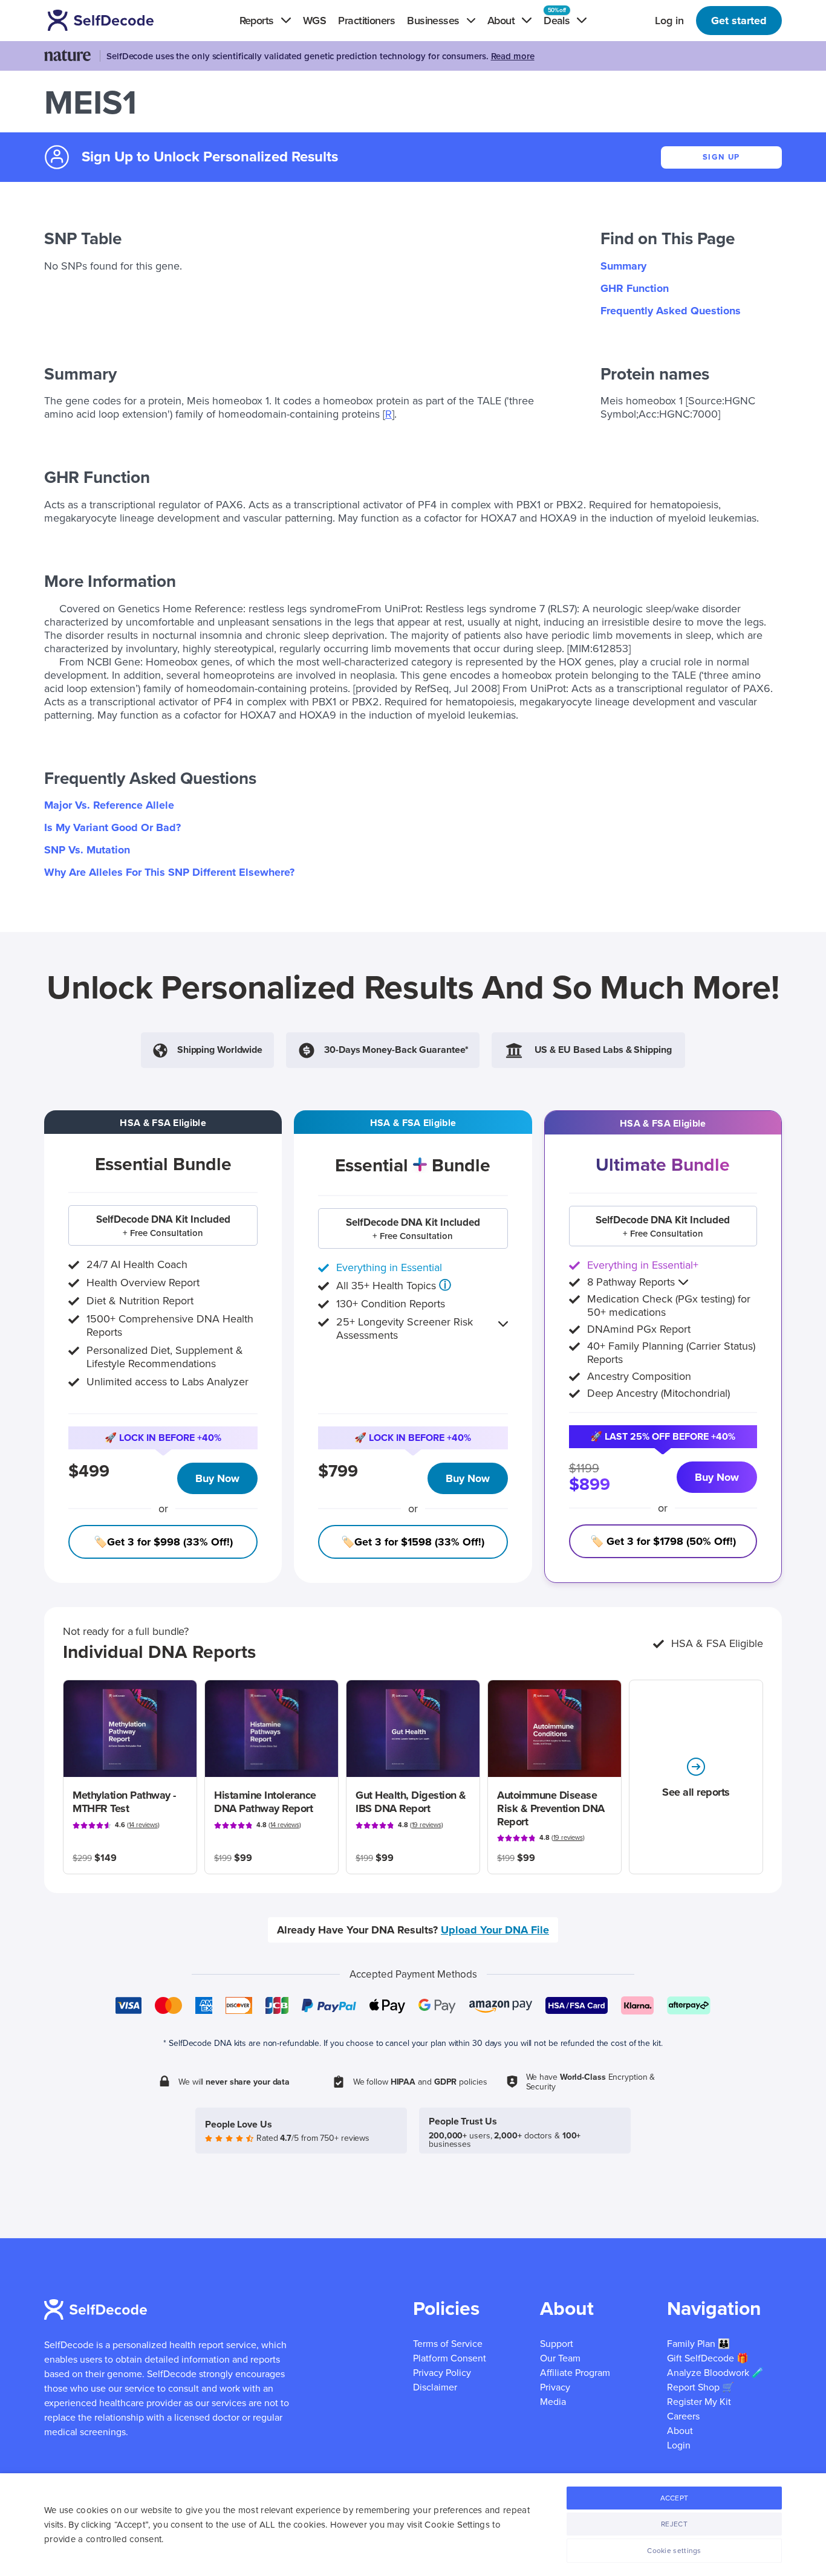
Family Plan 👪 (698, 2344)
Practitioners (366, 21)
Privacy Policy (442, 2373)
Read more (513, 56)
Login (679, 2445)
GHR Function (635, 288)
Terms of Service (448, 2344)
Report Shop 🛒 (701, 2387)
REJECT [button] (674, 2524)
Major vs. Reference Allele (109, 805)
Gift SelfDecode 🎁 (708, 2358)
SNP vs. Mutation (87, 850)
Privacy (555, 2387)
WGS (314, 21)
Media (553, 2402)
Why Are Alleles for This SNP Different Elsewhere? (169, 872)
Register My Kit (699, 2402)
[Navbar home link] (118, 20)
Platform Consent (450, 2358)
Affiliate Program (575, 2373)
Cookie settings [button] (674, 2551)
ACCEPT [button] (675, 2498)
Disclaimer (435, 2387)
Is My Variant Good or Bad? (112, 827)
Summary (623, 266)
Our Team (560, 2358)
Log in (669, 21)
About (680, 2431)
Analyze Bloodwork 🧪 (715, 2373)
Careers (683, 2416)
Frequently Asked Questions (671, 311)
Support (557, 2344)
